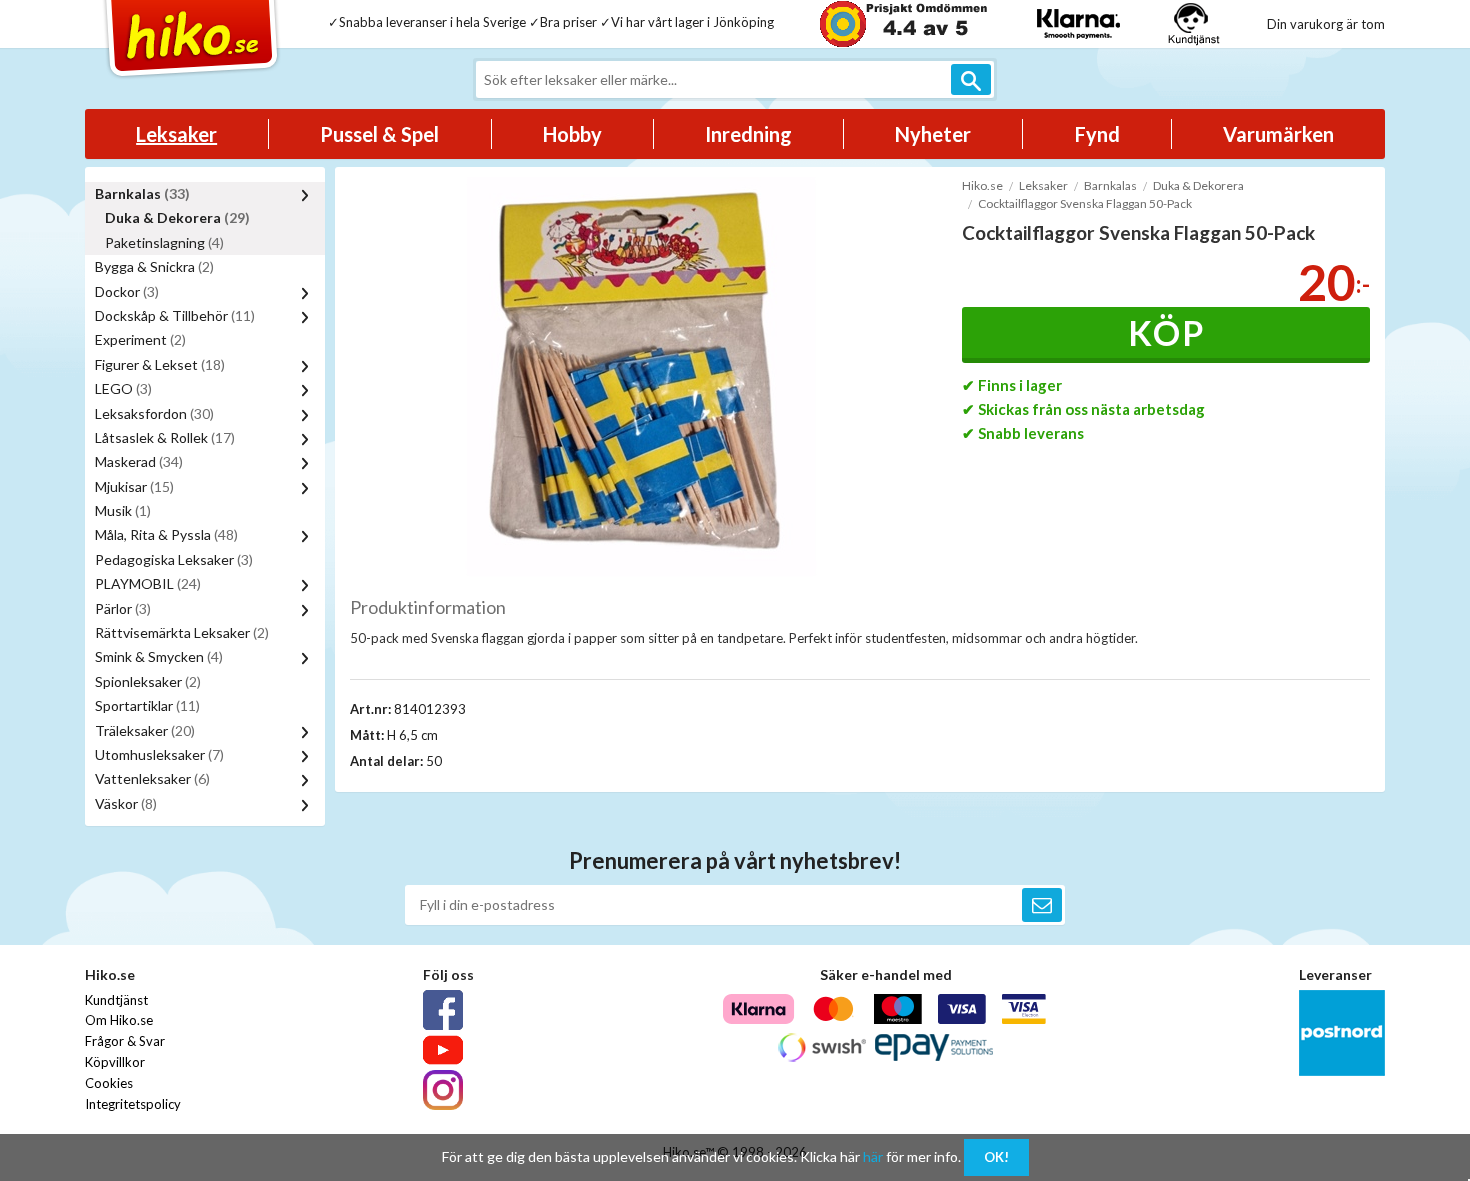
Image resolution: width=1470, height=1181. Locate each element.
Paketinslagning (164, 242)
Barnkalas (142, 193)
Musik (123, 510)
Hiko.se (982, 185)
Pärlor (123, 608)
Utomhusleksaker (159, 754)
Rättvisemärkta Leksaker (182, 632)
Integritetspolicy (133, 1104)
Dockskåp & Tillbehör (175, 315)
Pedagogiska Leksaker (174, 559)
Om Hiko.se (119, 1020)
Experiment (140, 339)
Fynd (1097, 134)
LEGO (123, 388)
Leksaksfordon (154, 413)
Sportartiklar (147, 705)
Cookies (109, 1083)
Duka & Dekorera (177, 217)
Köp (1166, 332)
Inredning (748, 134)
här (873, 1156)
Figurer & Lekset (160, 364)
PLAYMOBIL (148, 583)
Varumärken (1278, 134)
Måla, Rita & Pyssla (166, 534)
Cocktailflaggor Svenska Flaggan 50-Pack (1085, 203)
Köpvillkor (115, 1062)
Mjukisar (134, 486)
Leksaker (176, 134)
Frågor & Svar (125, 1041)
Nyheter (933, 134)
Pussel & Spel (379, 134)
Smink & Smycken (159, 656)
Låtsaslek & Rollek (165, 437)
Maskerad (139, 461)
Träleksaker (145, 730)
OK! (996, 1157)
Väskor (126, 803)
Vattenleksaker (152, 778)
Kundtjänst (116, 1000)
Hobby (572, 134)
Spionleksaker (148, 681)
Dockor (127, 291)
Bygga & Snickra (154, 266)
